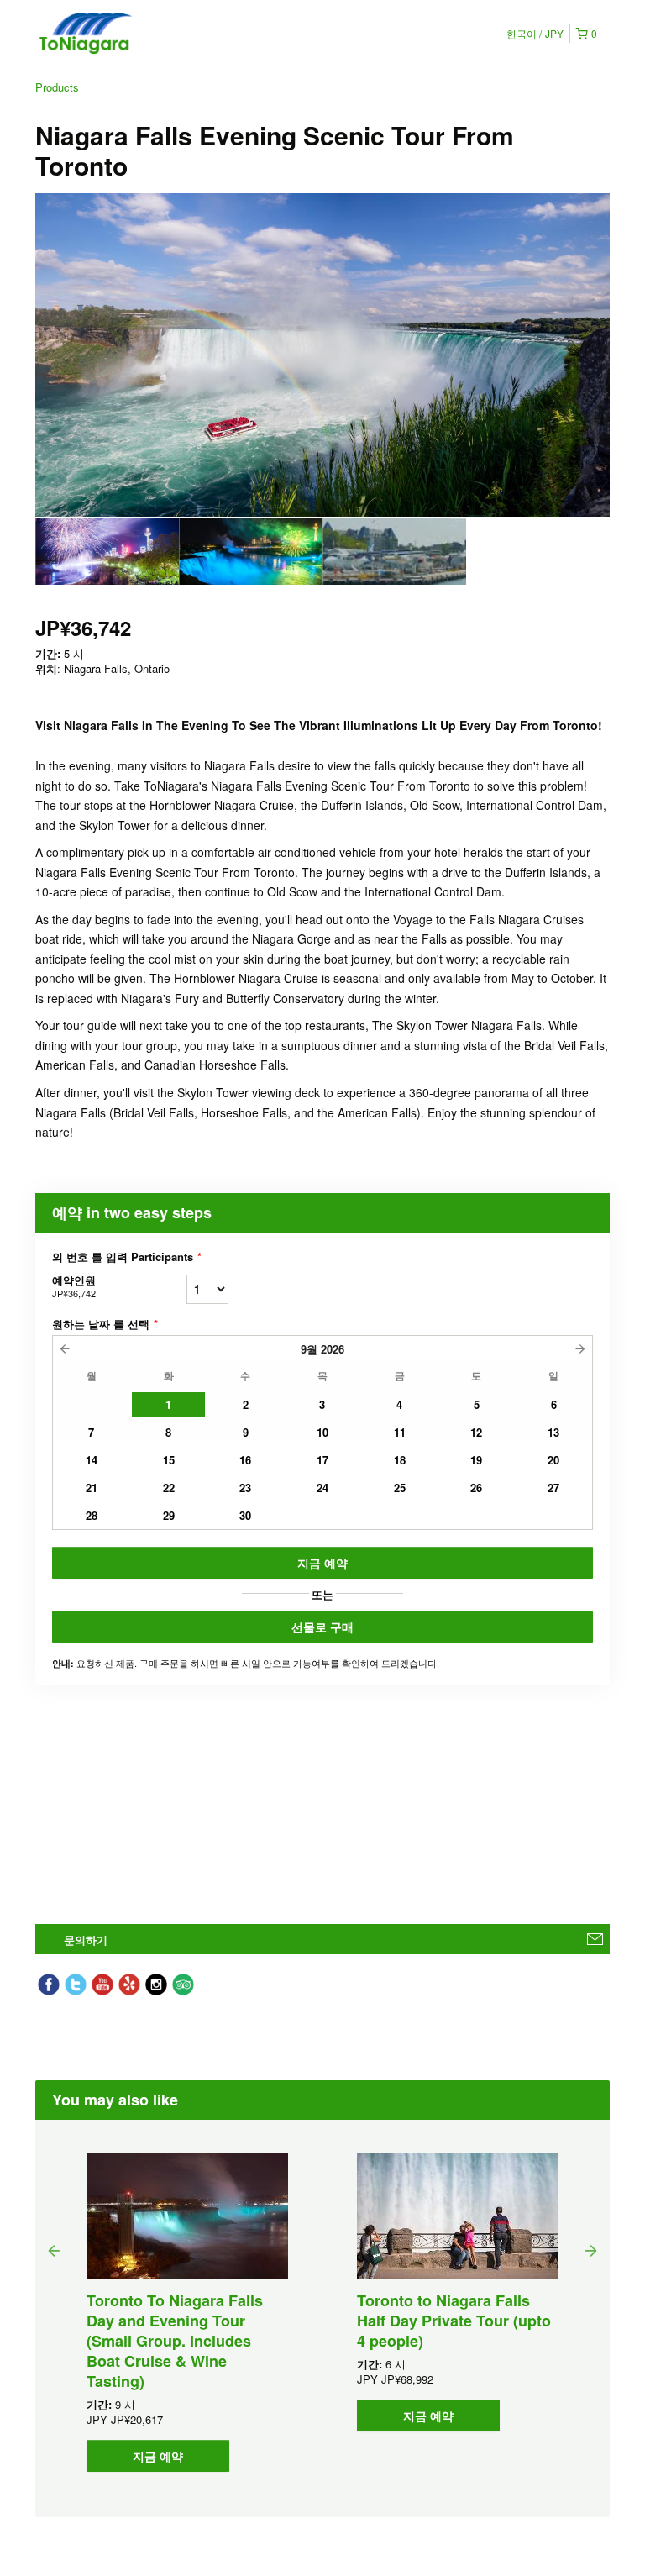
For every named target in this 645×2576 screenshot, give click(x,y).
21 (92, 1488)
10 (322, 1432)
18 (400, 1460)
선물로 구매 (322, 1627)
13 (553, 1432)
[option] (107, 551)
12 (476, 1432)
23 (245, 1488)
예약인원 (74, 1286)
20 (553, 1460)
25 (400, 1488)
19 (476, 1460)
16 (245, 1460)
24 (322, 1488)
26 (476, 1488)
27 (553, 1488)
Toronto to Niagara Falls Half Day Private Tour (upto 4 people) (454, 2321)
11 (400, 1432)
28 (92, 1515)
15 (169, 1460)
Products (57, 87)
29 (169, 1515)
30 (245, 1515)
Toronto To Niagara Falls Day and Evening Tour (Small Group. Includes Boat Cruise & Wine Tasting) (175, 2341)
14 (92, 1460)
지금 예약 (322, 1563)
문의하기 (86, 1940)
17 (322, 1460)
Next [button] (591, 2250)
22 (169, 1488)
